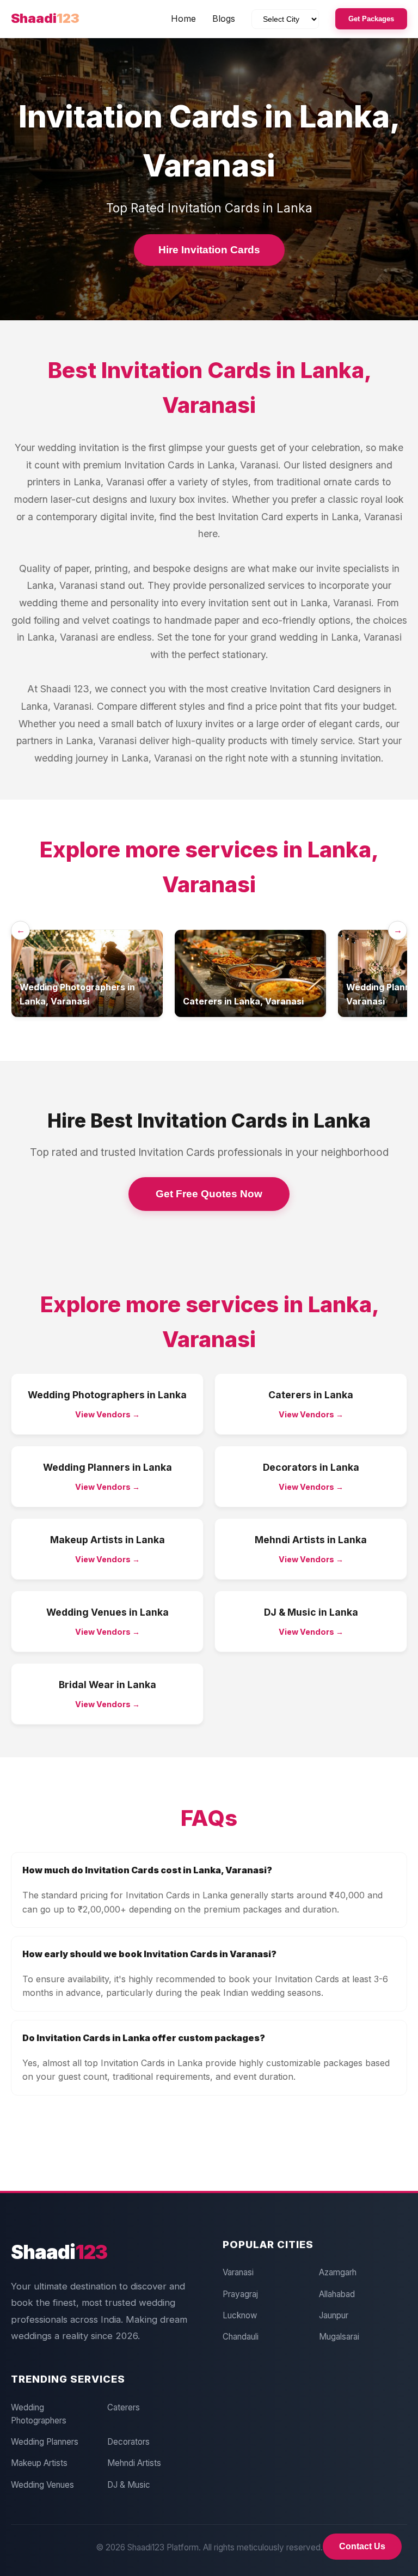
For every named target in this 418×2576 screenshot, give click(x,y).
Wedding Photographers (39, 2414)
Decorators (128, 2442)
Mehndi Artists (134, 2463)
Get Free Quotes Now (209, 1194)
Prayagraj (240, 2294)
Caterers (124, 2407)
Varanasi (238, 2272)
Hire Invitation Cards (209, 250)
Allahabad (337, 2294)
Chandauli (241, 2337)
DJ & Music (129, 2485)
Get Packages (371, 19)
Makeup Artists (39, 2463)
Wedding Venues (42, 2485)
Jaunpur (334, 2315)
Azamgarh (338, 2272)
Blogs (224, 19)
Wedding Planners (45, 2442)
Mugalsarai (339, 2337)
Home (183, 19)
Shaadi (45, 18)
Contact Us (362, 2546)
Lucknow (240, 2315)
